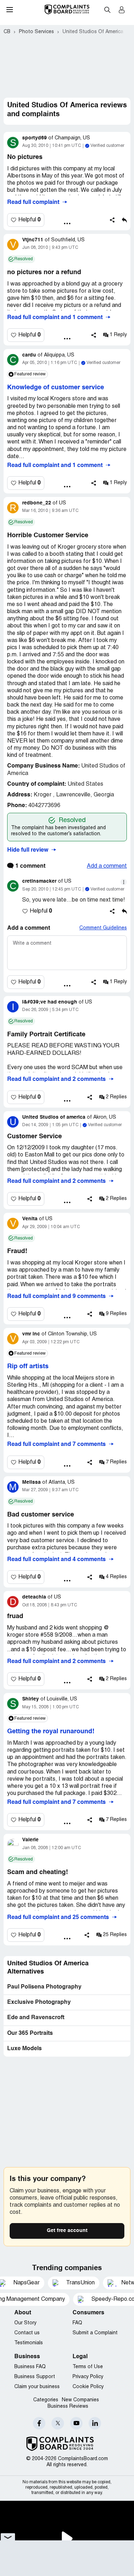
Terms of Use (88, 2367)
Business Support (35, 2377)
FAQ (77, 2323)
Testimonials (29, 2343)
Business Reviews (68, 2406)
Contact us (27, 2333)
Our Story (25, 2323)
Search (107, 10)
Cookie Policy (88, 2387)
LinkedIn (95, 2423)
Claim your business (37, 2387)
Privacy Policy (88, 2377)
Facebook (39, 2423)
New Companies (80, 2400)
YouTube (76, 2423)
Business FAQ (30, 2367)
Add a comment (107, 866)
